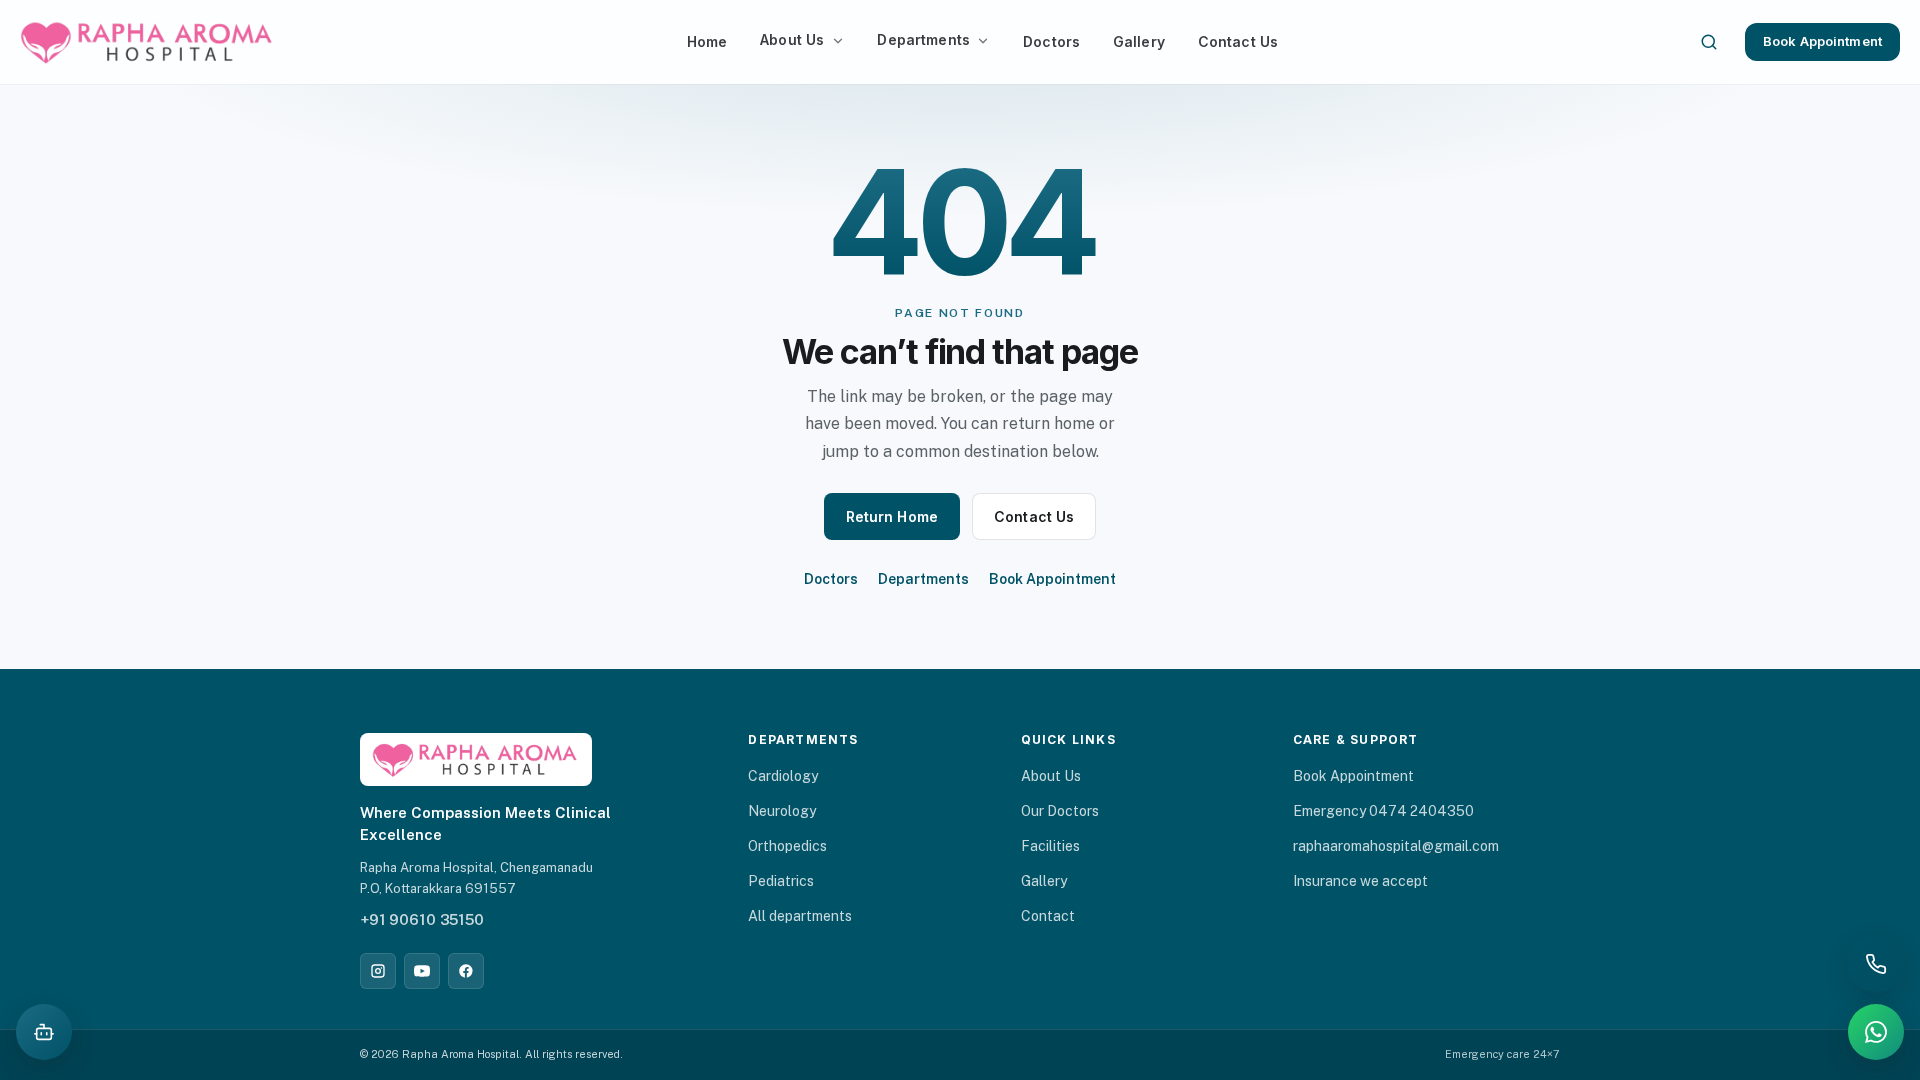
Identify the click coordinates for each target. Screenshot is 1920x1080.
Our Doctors (1060, 811)
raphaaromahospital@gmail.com (1396, 846)
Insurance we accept (1360, 881)
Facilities (1050, 846)
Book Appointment (1822, 41)
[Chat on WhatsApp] (1876, 1032)
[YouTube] (422, 971)
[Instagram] (378, 971)
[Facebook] (466, 971)
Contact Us (1238, 41)
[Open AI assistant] (44, 1032)
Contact (1048, 916)
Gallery (1139, 41)
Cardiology (783, 776)
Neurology (782, 811)
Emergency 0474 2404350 (1383, 811)
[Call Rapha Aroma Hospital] (1876, 964)
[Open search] (1709, 42)
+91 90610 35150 (422, 919)
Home (707, 41)
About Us (792, 39)
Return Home (892, 516)
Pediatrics (781, 881)
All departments (800, 916)
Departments (923, 39)
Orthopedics (787, 846)
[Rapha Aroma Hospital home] (148, 42)
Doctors (1051, 41)
